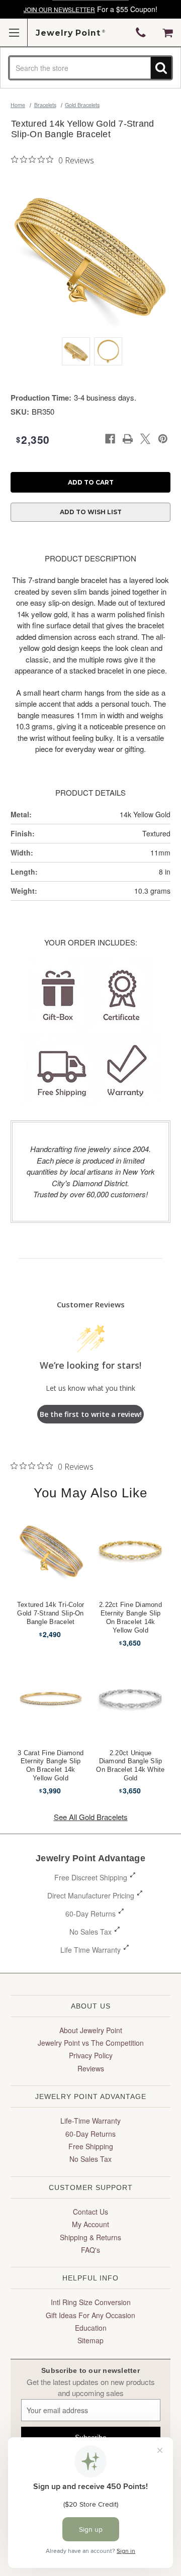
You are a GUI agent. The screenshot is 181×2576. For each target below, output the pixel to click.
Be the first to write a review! (91, 1414)
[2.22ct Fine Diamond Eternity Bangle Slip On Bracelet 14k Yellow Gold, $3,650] (131, 1550)
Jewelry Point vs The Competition (91, 2043)
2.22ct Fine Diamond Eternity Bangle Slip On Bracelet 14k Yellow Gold (130, 1617)
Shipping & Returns (90, 2237)
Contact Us (90, 2212)
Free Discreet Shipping (91, 1877)
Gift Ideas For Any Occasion (90, 2315)
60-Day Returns (90, 1914)
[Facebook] (110, 439)
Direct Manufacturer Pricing (91, 1895)
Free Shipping (91, 2146)
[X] (145, 439)
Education (91, 2328)
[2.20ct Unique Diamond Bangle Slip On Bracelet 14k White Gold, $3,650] (131, 1698)
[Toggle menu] (14, 32)
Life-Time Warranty (90, 2121)
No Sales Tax (90, 1932)
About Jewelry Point (91, 2030)
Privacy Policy (91, 2055)
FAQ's (90, 2250)
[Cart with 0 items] (168, 33)
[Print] (128, 439)
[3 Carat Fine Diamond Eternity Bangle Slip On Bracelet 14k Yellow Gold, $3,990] (51, 1698)
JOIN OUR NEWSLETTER (59, 9)
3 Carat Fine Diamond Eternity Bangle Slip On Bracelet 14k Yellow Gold (51, 1766)
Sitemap (90, 2340)
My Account (90, 2224)
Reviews (91, 2068)
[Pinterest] (163, 439)
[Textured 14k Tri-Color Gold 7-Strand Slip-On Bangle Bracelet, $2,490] (51, 1550)
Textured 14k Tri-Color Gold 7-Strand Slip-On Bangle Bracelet (51, 1613)
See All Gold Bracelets (91, 1817)
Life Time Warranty (90, 1950)
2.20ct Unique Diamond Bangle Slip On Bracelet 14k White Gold (130, 1766)
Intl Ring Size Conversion (91, 2302)
